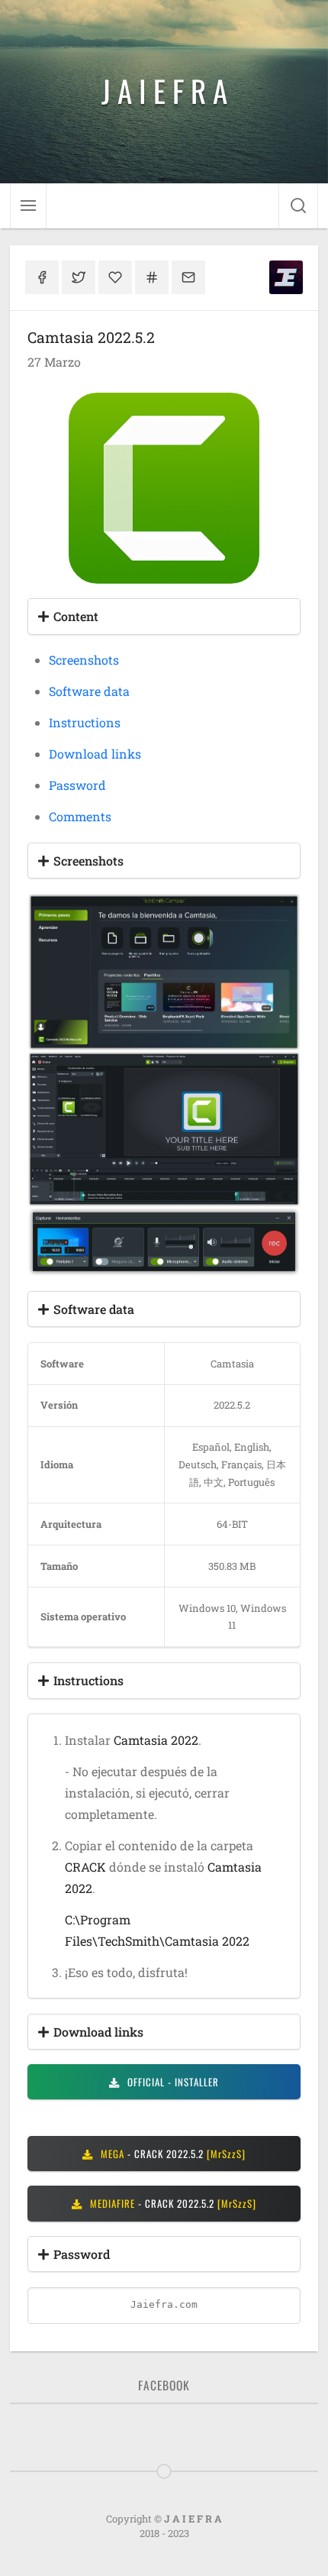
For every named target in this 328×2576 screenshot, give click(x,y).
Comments (80, 816)
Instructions (85, 722)
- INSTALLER (172, 2082)
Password (77, 785)
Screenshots (84, 660)
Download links (95, 754)
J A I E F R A (164, 90)
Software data (89, 691)
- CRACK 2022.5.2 (172, 2154)
